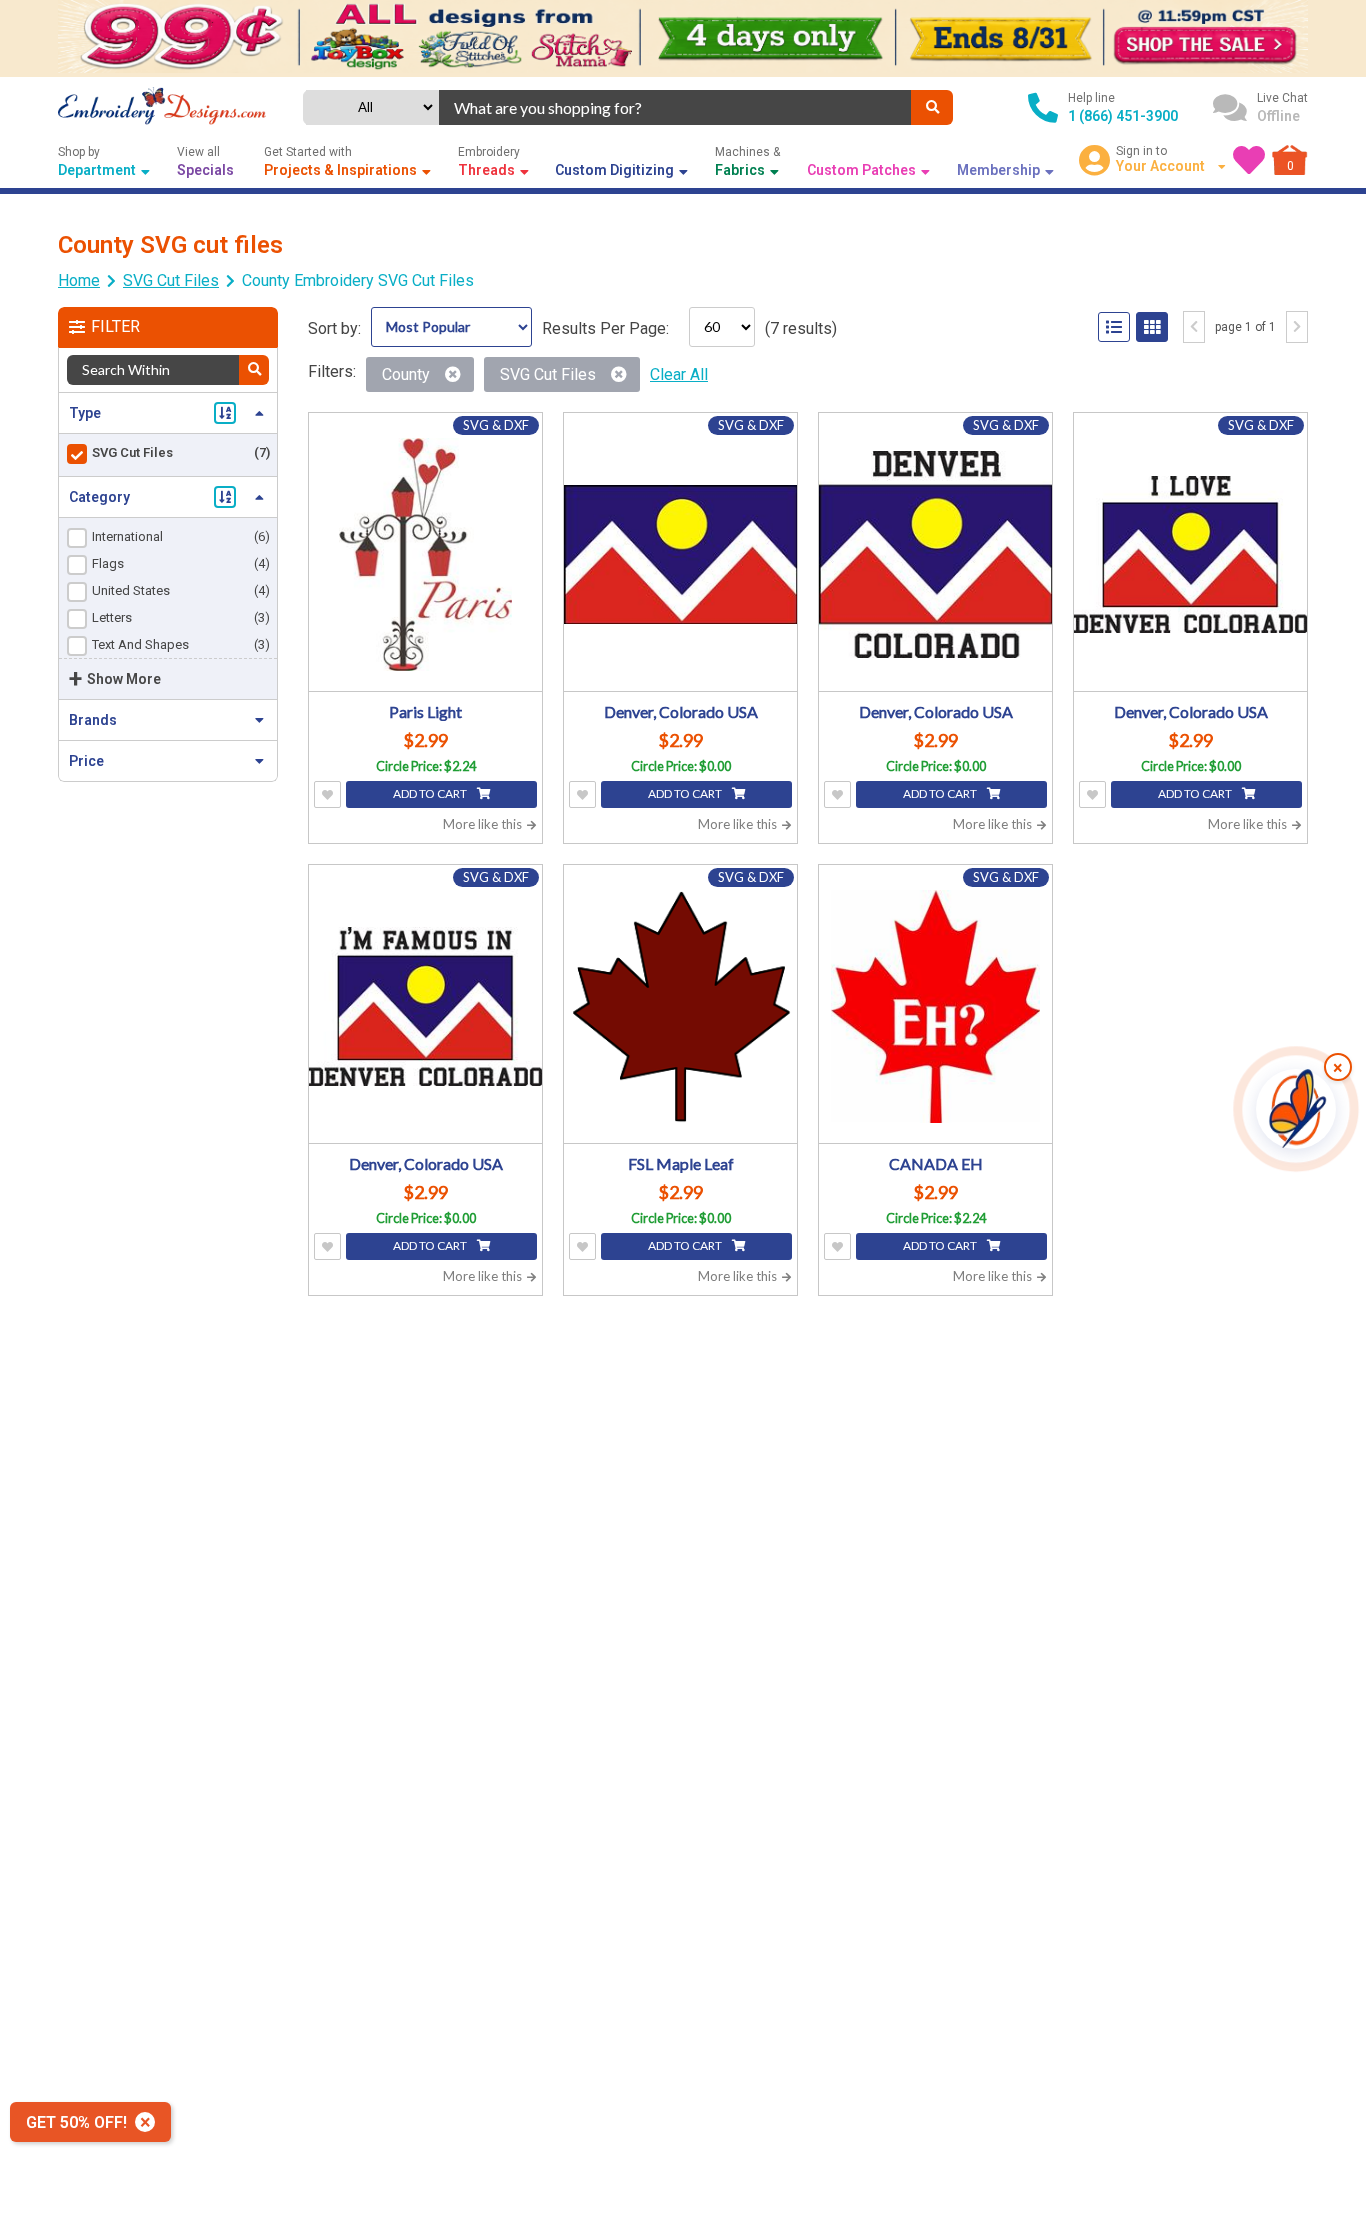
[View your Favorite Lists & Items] (1249, 160)
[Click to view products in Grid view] (1152, 327)
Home (79, 280)
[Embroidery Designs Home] (162, 108)
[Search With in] (254, 370)
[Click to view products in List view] (1114, 327)
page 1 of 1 (1245, 327)
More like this (484, 824)
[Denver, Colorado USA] (680, 554)
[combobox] (675, 107)
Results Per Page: (605, 328)
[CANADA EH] (935, 1006)
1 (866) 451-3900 (1123, 116)
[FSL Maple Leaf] (680, 1006)
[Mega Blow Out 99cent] (683, 38)
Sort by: (334, 328)
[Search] (932, 107)
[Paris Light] (425, 554)
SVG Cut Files (171, 280)
